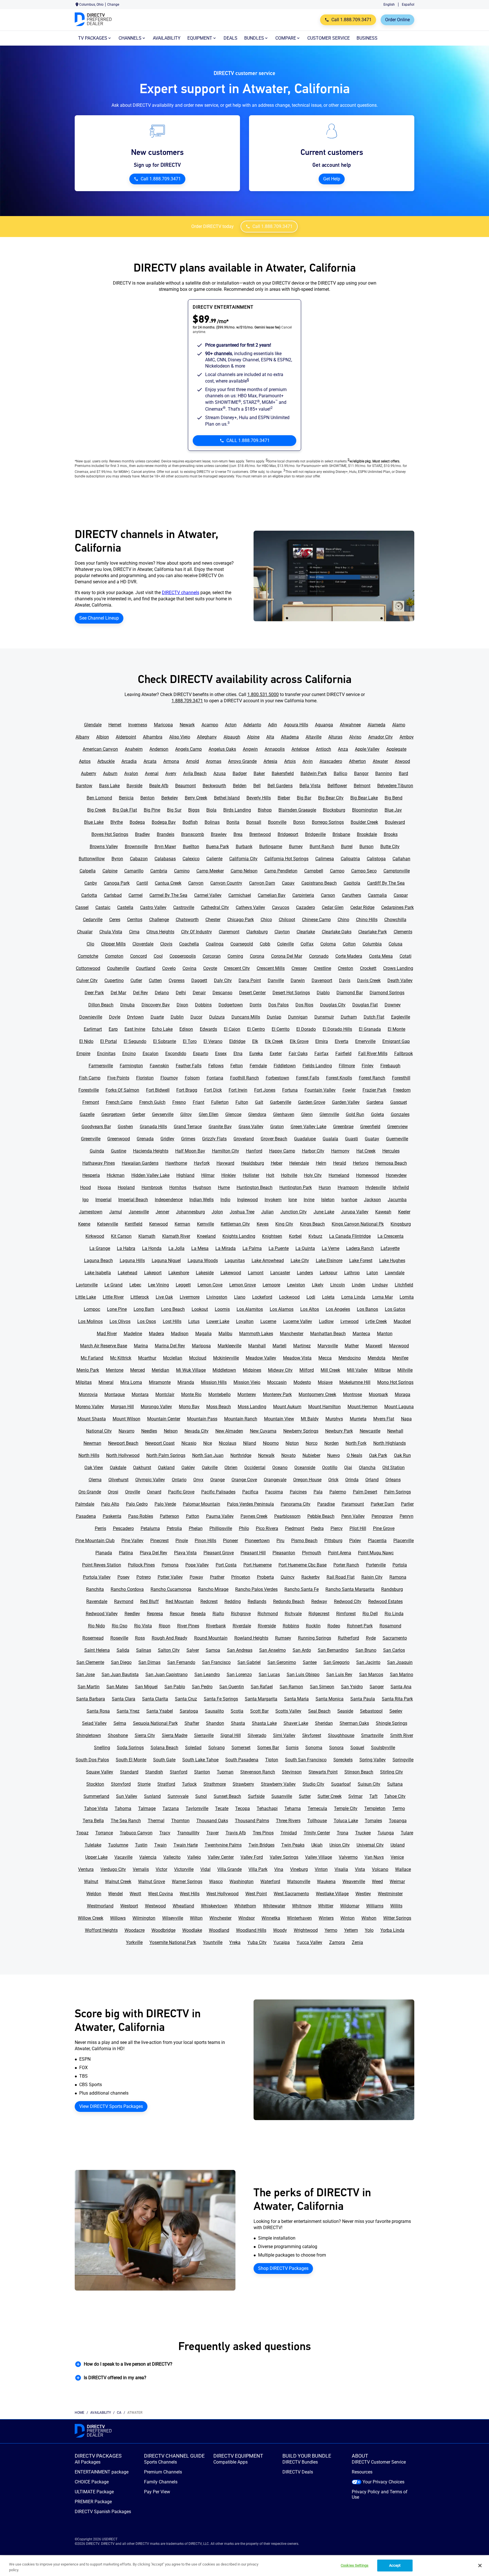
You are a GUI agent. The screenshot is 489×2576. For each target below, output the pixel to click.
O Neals (354, 1455)
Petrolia (174, 1528)
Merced (138, 1370)
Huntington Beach (255, 1187)
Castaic (103, 907)
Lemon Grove (243, 1285)
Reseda (198, 1614)
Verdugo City (113, 1869)
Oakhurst (142, 1468)
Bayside (134, 786)
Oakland (166, 1468)
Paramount (353, 1504)
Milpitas (84, 1382)
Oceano (280, 1468)
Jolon (217, 1212)
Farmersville (101, 1066)
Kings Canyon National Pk (358, 1224)
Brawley (219, 834)
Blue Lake (94, 822)
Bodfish (190, 822)
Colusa (395, 944)
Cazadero (305, 907)
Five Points (118, 1078)
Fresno (179, 1102)
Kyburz (315, 1236)
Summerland (96, 1796)
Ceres (115, 920)
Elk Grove (299, 1041)
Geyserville (163, 1114)
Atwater (380, 761)
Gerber (139, 1114)
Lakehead (127, 1273)
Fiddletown (285, 1066)
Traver (213, 1833)
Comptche (88, 956)
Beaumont (185, 786)
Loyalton (245, 1321)
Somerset (241, 1748)
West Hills (190, 1894)
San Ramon (291, 1687)
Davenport (322, 980)
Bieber (284, 798)
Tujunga (386, 1833)
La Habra (126, 1248)
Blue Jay (393, 810)
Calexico (191, 859)
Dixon (182, 1005)
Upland (398, 1845)
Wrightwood (306, 1930)
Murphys (334, 1419)
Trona (343, 1833)
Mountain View (279, 1419)
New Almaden (229, 1431)
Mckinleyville (226, 1358)
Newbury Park (339, 1431)
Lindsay (380, 1285)
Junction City (294, 1212)
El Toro (190, 1041)
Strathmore (215, 1784)
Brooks (391, 834)
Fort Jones (265, 1090)
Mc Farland (92, 1358)
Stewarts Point (323, 1772)
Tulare (407, 1833)
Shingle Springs (392, 1723)
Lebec (135, 1285)
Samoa (213, 1650)
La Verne (331, 1248)
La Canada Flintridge (350, 1236)
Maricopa (163, 725)
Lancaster (280, 1273)
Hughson (202, 1187)
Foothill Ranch (244, 1078)
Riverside (267, 1626)
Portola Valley (97, 1577)
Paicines (298, 1492)
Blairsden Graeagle (297, 810)
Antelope (300, 749)
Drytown (135, 1017)
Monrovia (88, 1394)
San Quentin (232, 1687)
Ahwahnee (350, 725)
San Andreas (240, 1650)
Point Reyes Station (102, 1565)
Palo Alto (110, 1504)
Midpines (252, 1370)
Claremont (229, 932)
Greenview (397, 1127)
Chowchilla (395, 920)
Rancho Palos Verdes (256, 1589)
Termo (399, 1808)
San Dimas (149, 1662)
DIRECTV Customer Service (379, 2462)
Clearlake (306, 932)
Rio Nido (96, 1626)
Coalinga (215, 944)
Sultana (395, 1784)
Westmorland (100, 1906)
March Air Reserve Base (104, 1346)
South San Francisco (306, 1760)
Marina (141, 1346)
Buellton (191, 847)
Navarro (126, 1431)
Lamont (256, 1273)
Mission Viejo (247, 1382)
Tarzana (171, 1808)
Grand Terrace (188, 1127)
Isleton (328, 1200)
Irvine (309, 1200)
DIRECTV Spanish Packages (103, 2512)
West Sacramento (291, 1894)
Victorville (184, 1869)
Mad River (107, 1334)
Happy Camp (282, 1151)
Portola (400, 1565)
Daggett (199, 980)
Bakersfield (283, 773)
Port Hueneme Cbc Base (303, 1565)
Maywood (399, 1346)
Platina (126, 1553)
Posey (124, 1577)
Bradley (142, 834)
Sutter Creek (330, 1796)
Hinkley (229, 1175)
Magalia (203, 1334)
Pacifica (250, 1492)
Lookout (200, 1309)
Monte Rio (191, 1394)
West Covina (160, 1894)
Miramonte (160, 1382)
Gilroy (186, 1114)
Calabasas (165, 859)
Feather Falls (189, 1066)
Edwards (208, 1029)
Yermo (331, 1930)
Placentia (377, 1541)
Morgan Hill (122, 1407)
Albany (82, 737)
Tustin (141, 1845)
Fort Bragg (187, 1090)
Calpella (88, 871)
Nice (208, 1443)
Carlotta (89, 895)
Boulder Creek (364, 822)
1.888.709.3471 (187, 701)
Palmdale (85, 1504)
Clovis (166, 944)
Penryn (407, 1516)
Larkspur (329, 1273)
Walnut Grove (152, 1882)
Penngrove (382, 1516)
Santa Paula (363, 1699)
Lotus (194, 1321)
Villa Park (258, 1869)
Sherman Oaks (354, 1723)
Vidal (205, 1869)
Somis (292, 1748)
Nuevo (333, 1455)
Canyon (196, 883)
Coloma (328, 944)
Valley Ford (252, 1857)
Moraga (403, 1394)
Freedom (402, 1090)
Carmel (136, 895)
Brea (238, 834)
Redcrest (209, 1601)
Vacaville (123, 1857)
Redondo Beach (289, 1601)
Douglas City (333, 1005)
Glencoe (233, 1114)
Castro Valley (153, 907)
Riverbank (216, 1626)
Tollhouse (317, 1821)
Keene (84, 1224)
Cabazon (139, 859)
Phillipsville (221, 1528)
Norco (312, 1443)
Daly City (223, 980)
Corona (257, 956)
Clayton (282, 932)
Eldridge (237, 1041)
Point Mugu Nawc (376, 1553)
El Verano (213, 1041)
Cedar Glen (333, 907)
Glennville (329, 1114)
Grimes (188, 1139)
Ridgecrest (319, 1614)
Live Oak (164, 1297)
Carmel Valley (208, 895)
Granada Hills (153, 1127)
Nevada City (197, 1431)
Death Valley (400, 980)
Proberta (265, 1577)
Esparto (201, 1054)
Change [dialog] (113, 5)
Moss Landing (252, 1407)
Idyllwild (401, 1187)
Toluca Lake (346, 1821)
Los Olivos (120, 1321)
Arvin (308, 761)
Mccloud (198, 1358)
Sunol (201, 1796)
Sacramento (395, 1638)
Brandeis (166, 834)
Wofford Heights (101, 1930)
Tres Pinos (263, 1833)
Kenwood (158, 1224)
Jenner (162, 1212)
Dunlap (274, 1017)
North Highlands (390, 1443)
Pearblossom (287, 1516)
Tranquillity (188, 1833)
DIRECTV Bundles (300, 2462)
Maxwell (374, 1346)
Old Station (393, 1468)
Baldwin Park (314, 773)
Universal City (370, 1845)
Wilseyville (173, 1918)
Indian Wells (201, 1200)
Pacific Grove (181, 1492)
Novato (289, 1455)
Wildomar (350, 1906)
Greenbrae (343, 1127)
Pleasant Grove (219, 1553)
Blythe (117, 822)
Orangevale (275, 1480)
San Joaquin (400, 1662)
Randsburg (392, 1589)
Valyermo (348, 1857)
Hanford (254, 1151)
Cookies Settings (355, 2565)
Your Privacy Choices (383, 2482)
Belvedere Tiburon (395, 786)
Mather (352, 1346)
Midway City (280, 1370)
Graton (277, 1127)
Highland (185, 1175)
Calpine (110, 871)
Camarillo (134, 871)
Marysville (328, 1346)
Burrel (347, 847)
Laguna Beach (98, 1261)
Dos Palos (278, 1005)
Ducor (196, 1017)
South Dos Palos (92, 1760)
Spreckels (343, 1760)
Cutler (136, 980)
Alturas (335, 737)
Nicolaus (228, 1443)
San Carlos (394, 1650)
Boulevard (395, 822)
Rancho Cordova (127, 1589)
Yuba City (257, 1942)
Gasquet (399, 1102)
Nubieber (311, 1455)
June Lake (324, 1212)
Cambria (159, 871)
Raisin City (372, 1577)
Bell (257, 786)
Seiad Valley (94, 1723)
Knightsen (272, 1236)
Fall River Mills (373, 1054)
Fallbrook (404, 1054)
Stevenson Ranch (258, 1772)
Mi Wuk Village (191, 1370)
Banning (384, 773)
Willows (118, 1918)
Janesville (139, 1212)
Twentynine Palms (223, 1845)
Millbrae (382, 1370)
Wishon (369, 1918)
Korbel (295, 1236)
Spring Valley (373, 1760)
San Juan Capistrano (167, 1675)
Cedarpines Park (397, 907)
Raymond (124, 1601)
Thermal (156, 1821)
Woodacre (135, 1930)
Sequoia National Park (155, 1723)
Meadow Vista (297, 1358)
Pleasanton (284, 1553)
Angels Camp (188, 749)
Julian (267, 1212)
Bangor (361, 773)
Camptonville (397, 871)
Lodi (311, 1297)
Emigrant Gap (396, 1041)
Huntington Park (296, 1187)
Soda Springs (130, 1748)
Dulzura (217, 1017)
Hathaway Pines (99, 1163)
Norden (332, 1443)
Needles (149, 1431)
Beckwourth (214, 786)
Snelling (102, 1748)
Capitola (352, 883)
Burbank (244, 847)
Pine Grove (384, 1528)
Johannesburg (190, 1212)
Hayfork (202, 1163)
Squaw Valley (100, 1772)
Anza (343, 749)
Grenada (145, 1139)
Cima (134, 932)
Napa (406, 1419)
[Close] (480, 2566)
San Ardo (302, 1650)
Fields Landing (317, 1066)
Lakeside (205, 1273)
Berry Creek (196, 798)
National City (99, 1431)
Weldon (94, 1894)
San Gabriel (249, 1662)
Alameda (377, 725)
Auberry (89, 773)
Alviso (355, 737)
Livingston (217, 1297)
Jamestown (91, 1212)
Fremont (91, 1102)
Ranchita (95, 1589)
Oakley (188, 1468)
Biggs (194, 810)
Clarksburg (257, 932)
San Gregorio (336, 1662)
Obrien (231, 1468)
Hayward (225, 1163)
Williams (375, 1906)
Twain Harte (186, 1845)
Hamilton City (226, 1151)
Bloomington (365, 810)
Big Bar (304, 798)
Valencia (148, 1857)
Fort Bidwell (158, 1090)
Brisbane (341, 834)
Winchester (220, 1918)
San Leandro (207, 1675)
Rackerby (311, 1577)
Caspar (401, 895)
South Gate (164, 1760)
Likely (318, 1285)
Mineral (106, 1382)
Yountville (213, 1942)
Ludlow (326, 1321)
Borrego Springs (328, 822)
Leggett (183, 1285)
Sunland (152, 1796)
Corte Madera (349, 956)
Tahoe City (395, 1796)
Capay (288, 883)
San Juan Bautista (120, 1675)
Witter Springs (397, 1918)
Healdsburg (253, 1163)
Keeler (404, 1212)
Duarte (157, 1017)
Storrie (144, 1784)
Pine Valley (132, 1541)
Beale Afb (159, 786)
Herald (340, 1163)
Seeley (396, 1711)
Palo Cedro (137, 1504)
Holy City (313, 1175)
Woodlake (192, 1930)
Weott (135, 1894)
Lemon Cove (210, 1285)
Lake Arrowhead (268, 1261)
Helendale (299, 1163)
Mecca (325, 1358)
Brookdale (367, 834)
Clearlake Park (373, 932)
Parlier (407, 1504)
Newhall (395, 1431)
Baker (259, 773)
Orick (333, 1480)
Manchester (292, 1334)
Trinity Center (317, 1833)
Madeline (133, 1334)
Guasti (351, 1139)
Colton (349, 944)
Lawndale (395, 1273)
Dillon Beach (101, 1005)
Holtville (289, 1175)
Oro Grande (90, 1492)
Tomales (373, 1821)
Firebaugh (390, 1066)
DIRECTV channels (181, 593)
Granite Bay (220, 1127)
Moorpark (378, 1394)
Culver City (87, 980)
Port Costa (226, 1565)
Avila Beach (195, 773)
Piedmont (295, 1528)
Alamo (399, 725)
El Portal (109, 1041)
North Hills (89, 1455)
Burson (366, 847)
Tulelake (93, 1845)
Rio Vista (143, 1626)
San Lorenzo (239, 1675)
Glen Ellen (209, 1114)
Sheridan (324, 1723)
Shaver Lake (296, 1723)
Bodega (137, 822)
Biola (211, 810)
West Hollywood (222, 1894)
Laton (372, 1273)
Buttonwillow (92, 859)
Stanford (179, 1772)
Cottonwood (88, 968)
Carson (328, 895)
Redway (319, 1601)
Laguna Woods (203, 1261)
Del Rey (141, 993)
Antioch (323, 749)
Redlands (257, 1601)
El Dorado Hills (337, 1029)
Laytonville (87, 1285)
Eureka (256, 1054)
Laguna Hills (132, 1261)
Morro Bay (189, 1407)
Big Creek (96, 810)
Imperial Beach (133, 1200)
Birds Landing (237, 810)
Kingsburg (401, 1224)
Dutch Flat (374, 1017)
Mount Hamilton (324, 1407)
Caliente (214, 859)
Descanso (222, 993)
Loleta (328, 1297)
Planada (104, 1553)
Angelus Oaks (222, 749)
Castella (125, 907)
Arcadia (129, 761)
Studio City (313, 1784)
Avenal (152, 773)
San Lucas (269, 1675)
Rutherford (348, 1638)
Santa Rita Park (397, 1699)
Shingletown (89, 1735)
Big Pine (152, 810)
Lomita (407, 1297)
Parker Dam (382, 1504)
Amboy (407, 737)
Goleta (378, 1114)
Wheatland (183, 1906)
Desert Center (252, 993)
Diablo (323, 993)
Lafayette (390, 1248)
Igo (85, 1200)
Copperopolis (183, 956)
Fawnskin (159, 1066)
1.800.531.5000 (263, 694)
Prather (217, 1577)
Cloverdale (143, 944)
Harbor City (313, 1151)
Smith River (402, 1735)
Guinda (97, 1151)
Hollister (251, 1175)
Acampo (210, 725)
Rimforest (346, 1614)
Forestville (89, 1090)
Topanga (398, 1821)
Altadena (290, 737)
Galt (259, 1102)
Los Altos (310, 1309)
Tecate (222, 1808)
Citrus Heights (160, 932)
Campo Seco (364, 871)
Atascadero (331, 761)
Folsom (192, 1078)
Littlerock (140, 1297)
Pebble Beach (321, 1516)
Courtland (146, 968)
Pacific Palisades (218, 1492)
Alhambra (153, 737)
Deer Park (94, 993)
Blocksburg (334, 810)
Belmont (362, 786)
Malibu (225, 1334)
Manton (385, 1334)
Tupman (225, 1772)
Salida (123, 1650)
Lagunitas (235, 1261)
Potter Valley (170, 1577)
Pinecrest (159, 1541)
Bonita (233, 822)
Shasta (238, 1723)
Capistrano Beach (319, 883)
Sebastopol (371, 1711)
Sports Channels (160, 2462)
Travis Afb (236, 1833)
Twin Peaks (293, 1845)
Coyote (210, 968)
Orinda (352, 1480)
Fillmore (347, 1066)
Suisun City (369, 1784)
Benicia (126, 798)
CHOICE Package (92, 2482)
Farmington (131, 1066)
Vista (360, 1869)
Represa (155, 1614)
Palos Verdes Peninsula (250, 1504)
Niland (250, 1443)
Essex (221, 1054)
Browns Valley (104, 847)
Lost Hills (172, 1321)
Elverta (342, 1041)
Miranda (186, 1382)
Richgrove (241, 1614)
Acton (231, 725)
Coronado (319, 956)
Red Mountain (180, 1601)
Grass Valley (251, 1127)
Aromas (214, 761)
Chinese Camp (316, 920)
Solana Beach (164, 1748)
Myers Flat (384, 1419)
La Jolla (176, 1248)
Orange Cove (244, 1480)
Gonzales (400, 1114)
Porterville (376, 1565)
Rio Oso (120, 1626)
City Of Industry (197, 932)
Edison (186, 1029)
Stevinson (292, 1772)
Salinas (144, 1650)
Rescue (177, 1614)
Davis (345, 980)
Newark (187, 725)
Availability (101, 2413)
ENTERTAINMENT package (102, 2472)
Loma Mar (382, 1297)
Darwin (298, 980)
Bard (403, 773)
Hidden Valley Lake (150, 1175)
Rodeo (334, 1626)
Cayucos (281, 907)
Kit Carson (121, 1236)
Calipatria (350, 859)
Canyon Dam (262, 883)
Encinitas (106, 1054)
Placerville (404, 1541)
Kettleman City (235, 1224)
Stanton (202, 1772)
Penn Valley (353, 1516)
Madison (180, 1334)
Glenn (307, 1114)
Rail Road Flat (341, 1577)
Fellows (216, 1066)
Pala (318, 1492)
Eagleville (401, 1017)
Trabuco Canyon (136, 1833)
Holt (270, 1175)
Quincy (288, 1577)
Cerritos (135, 920)
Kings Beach (312, 1224)
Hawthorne (176, 1163)
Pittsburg (333, 1541)
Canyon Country (226, 883)
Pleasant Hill (253, 1553)
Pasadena (86, 1516)
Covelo (169, 968)
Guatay (372, 1139)
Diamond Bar (350, 993)
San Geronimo (282, 1662)
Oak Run (402, 1455)
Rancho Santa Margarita (350, 1589)
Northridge (241, 1455)
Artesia (270, 761)
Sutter (305, 1796)
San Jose (85, 1675)
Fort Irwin (238, 1090)
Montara (140, 1394)
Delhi (181, 993)
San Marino (402, 1675)
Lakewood (231, 1273)
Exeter (276, 1054)
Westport (129, 1906)
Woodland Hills (251, 1930)
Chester (213, 920)
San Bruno (366, 1650)
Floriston (145, 1078)
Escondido (176, 1054)
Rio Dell (370, 1614)
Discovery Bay (156, 1005)
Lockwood (289, 1297)
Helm (321, 1163)
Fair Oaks (298, 1054)
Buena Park (217, 847)
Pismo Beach (304, 1541)
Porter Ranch (346, 1565)
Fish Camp (90, 1078)
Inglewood (247, 1200)
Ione (293, 1200)
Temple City (346, 1808)
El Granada (370, 1029)
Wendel (115, 1894)
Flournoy (169, 1078)
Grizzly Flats (214, 1139)
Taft (373, 1796)
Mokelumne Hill (355, 1382)
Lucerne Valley (298, 1321)
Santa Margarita (261, 1699)
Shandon (215, 1723)
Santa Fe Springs (221, 1699)
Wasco (216, 1882)
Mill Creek (330, 1370)
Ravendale (97, 1601)
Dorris (256, 1005)
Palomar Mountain (201, 1504)
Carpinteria (303, 895)
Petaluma (150, 1528)
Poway (196, 1577)
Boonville (277, 822)
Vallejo (194, 1857)
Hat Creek (366, 1151)
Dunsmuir (324, 1017)
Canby (91, 883)
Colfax (307, 944)
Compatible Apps (230, 2462)
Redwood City (348, 1601)
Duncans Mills (246, 1017)
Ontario (179, 1480)
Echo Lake (162, 1029)
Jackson (372, 1200)
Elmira (322, 1041)
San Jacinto (368, 1662)
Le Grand (113, 1285)
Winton (348, 1918)
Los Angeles (338, 1309)
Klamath (147, 1236)
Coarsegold (242, 944)
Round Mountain (211, 1638)
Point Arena (340, 1553)
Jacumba (397, 1200)
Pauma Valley (220, 1516)
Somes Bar (268, 1748)
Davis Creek (369, 980)
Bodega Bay (164, 822)
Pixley (355, 1541)
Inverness (138, 725)
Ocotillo (330, 1468)
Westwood (155, 1906)
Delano (162, 993)
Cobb (265, 944)
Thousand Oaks (212, 1821)
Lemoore (271, 1285)
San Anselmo (273, 1650)
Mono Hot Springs (395, 1382)
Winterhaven (299, 1918)
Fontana (215, 1078)
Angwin (250, 749)
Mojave (325, 1382)
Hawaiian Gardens (140, 1163)
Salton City (169, 1650)
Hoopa (104, 1187)
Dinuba (127, 1005)
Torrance (104, 1833)
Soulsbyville (383, 1748)
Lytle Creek (376, 1321)
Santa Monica (330, 1699)
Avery (171, 773)
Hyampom (348, 1187)
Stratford (166, 1784)
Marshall (257, 1346)
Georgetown (113, 1114)
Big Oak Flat (125, 810)
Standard (129, 1772)
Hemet (115, 725)
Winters (326, 1918)
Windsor (246, 1918)
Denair (199, 993)
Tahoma (123, 1808)
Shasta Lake (264, 1723)
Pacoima (274, 1492)
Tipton (272, 1760)
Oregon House (307, 1480)
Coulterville (118, 968)
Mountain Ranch (241, 1419)
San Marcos (371, 1675)
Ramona (398, 1577)
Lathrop (352, 1273)
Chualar (85, 932)
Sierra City (145, 1735)
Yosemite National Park (173, 1942)
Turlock (189, 1784)
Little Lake (86, 1297)
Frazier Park (374, 1090)
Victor (161, 1869)
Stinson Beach (359, 1772)
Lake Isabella (98, 1273)
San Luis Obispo (303, 1675)
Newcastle (370, 1431)
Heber (277, 1163)
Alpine (253, 737)
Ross (140, 1638)
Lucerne (268, 1321)
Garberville (281, 1102)
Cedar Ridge (362, 907)
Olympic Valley (150, 1480)
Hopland (126, 1187)
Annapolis (275, 749)
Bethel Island (227, 798)
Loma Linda (353, 1297)
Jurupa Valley (355, 1212)
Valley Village (319, 1857)
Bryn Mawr (165, 847)
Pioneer (230, 1541)
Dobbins (203, 1005)
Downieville (91, 1017)
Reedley (132, 1614)
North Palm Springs (166, 1455)
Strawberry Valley (278, 1784)
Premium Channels (163, 2472)
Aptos (85, 761)
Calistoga (376, 859)
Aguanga (324, 725)
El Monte (396, 1029)
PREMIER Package (93, 2502)
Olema (95, 1480)
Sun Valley (127, 1796)
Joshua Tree (242, 1212)
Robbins (291, 1626)
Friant (199, 1102)
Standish (154, 1772)
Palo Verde (165, 1504)
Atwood (402, 761)
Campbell (314, 871)
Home (80, 2413)
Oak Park (378, 1455)
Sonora (336, 1748)
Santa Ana (401, 1687)
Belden (240, 786)
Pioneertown (257, 1541)
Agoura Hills (296, 725)
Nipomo (271, 1443)
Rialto (218, 1614)
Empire (83, 1054)
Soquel (357, 1748)
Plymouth (312, 1553)
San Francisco (216, 1662)
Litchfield (404, 1285)
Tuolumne (118, 1845)
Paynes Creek (254, 1516)
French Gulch (152, 1102)
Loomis (222, 1309)
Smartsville (372, 1735)
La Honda (152, 1248)
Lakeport (153, 1273)
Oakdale (118, 1468)
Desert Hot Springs (291, 993)
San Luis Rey (339, 1675)
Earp (113, 1029)
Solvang (216, 1748)
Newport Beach (123, 1443)
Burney (296, 847)
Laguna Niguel (166, 1261)
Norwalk (266, 1455)
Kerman (182, 1224)
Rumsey (283, 1638)
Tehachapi (267, 1808)
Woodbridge (163, 1930)
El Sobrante (165, 1041)
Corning (235, 956)
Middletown (224, 1370)
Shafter (192, 1723)
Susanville (282, 1796)
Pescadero (123, 1528)
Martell (279, 1346)
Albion (103, 737)
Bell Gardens (280, 786)
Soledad (193, 1748)
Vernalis (141, 1869)
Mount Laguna (399, 1407)
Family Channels (161, 2482)
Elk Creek (274, 1041)
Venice (397, 1857)
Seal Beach (319, 1711)
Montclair (165, 1394)
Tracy (165, 1833)
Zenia (357, 1942)
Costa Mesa (381, 956)
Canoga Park (117, 883)
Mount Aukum (287, 1407)
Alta (270, 737)
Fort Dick (213, 1090)
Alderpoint (126, 737)
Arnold (192, 761)
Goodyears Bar (96, 1127)
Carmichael (240, 895)
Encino (129, 1054)
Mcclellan (173, 1358)
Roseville (119, 1638)
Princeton (241, 1577)
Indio (225, 1200)
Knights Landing (239, 1236)
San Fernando (181, 1662)
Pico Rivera (267, 1528)
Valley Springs (284, 1857)
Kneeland (206, 1236)
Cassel (82, 907)
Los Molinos (90, 1321)
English (389, 5)
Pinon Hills (205, 1541)
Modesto (302, 1382)
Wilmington (144, 1918)
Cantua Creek (168, 883)
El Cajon (232, 1029)
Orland (372, 1480)
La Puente (279, 1248)
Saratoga (189, 1711)
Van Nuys (374, 1857)
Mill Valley (357, 1370)
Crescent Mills (271, 968)
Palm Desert (365, 1492)
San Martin (89, 1687)
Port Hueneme (258, 1565)
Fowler (349, 1090)
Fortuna (290, 1090)
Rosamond (390, 1626)
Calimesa (325, 859)
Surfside (256, 1796)
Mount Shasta (92, 1419)
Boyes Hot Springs (110, 834)
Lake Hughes (392, 1261)
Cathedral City (215, 907)
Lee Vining (158, 1285)
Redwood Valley (102, 1614)
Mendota (377, 1358)
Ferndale (258, 1066)
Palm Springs (397, 1492)
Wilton (196, 1918)
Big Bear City (331, 798)
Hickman (116, 1175)
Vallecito (172, 1857)
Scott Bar (259, 1711)
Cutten (155, 980)
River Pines (188, 1626)
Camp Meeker (210, 871)
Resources (362, 2472)
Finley (368, 1066)
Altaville (314, 737)
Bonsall (254, 822)
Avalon (131, 773)
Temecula (317, 1808)
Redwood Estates (385, 1601)
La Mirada (226, 1248)
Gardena (375, 1102)
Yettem (351, 1930)
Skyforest (312, 1735)
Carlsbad (113, 895)
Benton (147, 798)
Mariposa (201, 1346)
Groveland (244, 1139)
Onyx (198, 1480)
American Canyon (100, 749)
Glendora (257, 1114)
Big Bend (393, 798)
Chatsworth (187, 920)
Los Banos (367, 1309)
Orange (217, 1480)
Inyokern (273, 1200)
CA (119, 2413)
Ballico (340, 773)
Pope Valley (197, 1565)
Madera (156, 1334)
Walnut (91, 1882)
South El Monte (131, 1760)
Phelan (196, 1528)
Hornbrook (152, 1187)
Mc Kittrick (121, 1358)
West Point (256, 1894)
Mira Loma (131, 1382)
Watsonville (299, 1882)
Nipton (292, 1443)
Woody (280, 1930)
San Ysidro (352, 1687)
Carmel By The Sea (168, 895)
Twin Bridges (261, 1845)
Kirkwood (95, 1236)
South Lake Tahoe (200, 1760)
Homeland (339, 1175)
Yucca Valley (309, 1942)
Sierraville (204, 1735)
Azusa (220, 773)
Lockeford (262, 1297)
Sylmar (355, 1796)
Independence (169, 1200)
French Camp (119, 1102)
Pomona (170, 1565)
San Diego (121, 1662)
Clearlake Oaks (337, 932)
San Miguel (146, 1687)
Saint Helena (97, 1650)
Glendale (93, 725)
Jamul (116, 1212)
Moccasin (277, 1382)
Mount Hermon (363, 1407)
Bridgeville (315, 834)
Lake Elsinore (329, 1261)
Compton (114, 956)
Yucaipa (282, 1942)
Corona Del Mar (287, 956)
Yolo (369, 1930)
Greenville (91, 1139)
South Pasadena (242, 1760)
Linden (359, 1285)
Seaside (345, 1711)
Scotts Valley (288, 1711)
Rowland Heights (251, 1638)
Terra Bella (93, 1821)
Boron (299, 822)
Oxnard (154, 1492)
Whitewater (274, 1906)
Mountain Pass (202, 1419)
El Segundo (135, 1041)
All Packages (88, 2462)
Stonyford (121, 1784)
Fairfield (343, 1054)
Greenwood (119, 1139)
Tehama (293, 1808)
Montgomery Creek (317, 1394)
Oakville (210, 1468)
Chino (343, 920)
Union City (340, 1845)
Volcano (380, 1869)
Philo (244, 1528)
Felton (237, 1066)
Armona (171, 761)
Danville (276, 980)
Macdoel (402, 1321)
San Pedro (202, 1687)
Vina (279, 1869)
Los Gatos (395, 1309)
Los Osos (147, 1321)
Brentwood (260, 834)
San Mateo (117, 1687)
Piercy (337, 1528)
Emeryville (365, 1041)
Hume (224, 1187)
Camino (182, 871)
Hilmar (208, 1175)
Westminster (390, 1894)
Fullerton (220, 1102)
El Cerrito (281, 1029)
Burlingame (271, 847)
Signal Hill (231, 1735)
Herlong (361, 1163)
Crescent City (237, 968)
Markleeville (230, 1346)
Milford (307, 1370)
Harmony (340, 1151)
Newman (92, 1443)
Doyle (115, 1017)
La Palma (252, 1248)
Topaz (82, 1833)
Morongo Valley (156, 1407)
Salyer (193, 1650)
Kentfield (134, 1224)
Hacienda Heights (151, 1151)
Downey (393, 1005)
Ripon (165, 1626)
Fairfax (321, 1054)
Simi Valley (284, 1735)
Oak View (94, 1468)
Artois (290, 761)
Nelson (171, 1431)
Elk (255, 1041)
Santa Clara (124, 1699)
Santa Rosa (98, 1711)
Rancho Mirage (213, 1589)
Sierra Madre (175, 1735)
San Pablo (175, 1687)
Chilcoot (287, 920)
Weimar (397, 1882)
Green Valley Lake (308, 1127)
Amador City (380, 737)
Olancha (367, 1468)
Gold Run (355, 1114)
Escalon (151, 1054)
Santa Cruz (186, 1699)
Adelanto (252, 725)
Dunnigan (298, 1017)
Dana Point (250, 980)
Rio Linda (394, 1614)
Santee (310, 1662)
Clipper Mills (113, 944)
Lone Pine (117, 1309)
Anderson (159, 749)
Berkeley (170, 798)
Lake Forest (361, 1261)
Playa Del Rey (154, 1553)
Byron (117, 859)
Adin (273, 725)
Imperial (103, 1200)
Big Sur (174, 810)
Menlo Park (88, 1370)
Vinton (321, 1869)
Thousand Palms (252, 1821)
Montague (115, 1394)
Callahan (401, 859)
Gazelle (87, 1114)
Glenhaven (284, 1114)
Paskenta (112, 1516)
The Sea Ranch (126, 1821)
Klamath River (176, 1236)
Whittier (326, 1906)
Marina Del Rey (170, 1346)
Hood (85, 1187)
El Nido (86, 1041)
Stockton (95, 1784)
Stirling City (392, 1772)
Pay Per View (157, 2492)
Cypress (177, 980)
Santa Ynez (128, 1711)
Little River (113, 1297)
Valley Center (221, 1857)
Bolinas (212, 822)
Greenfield (370, 1127)
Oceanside (305, 1468)
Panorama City (296, 1504)
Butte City (390, 847)
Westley (363, 1894)
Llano (240, 1297)
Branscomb (193, 834)
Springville (403, 1760)
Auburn (110, 773)
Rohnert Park (360, 1626)
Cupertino (114, 980)
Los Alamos (282, 1309)
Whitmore (302, 1906)
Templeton (375, 1808)
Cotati (406, 956)
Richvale (293, 1614)
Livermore (190, 1297)
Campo (337, 871)
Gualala (330, 1139)
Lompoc (92, 1309)
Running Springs (315, 1638)
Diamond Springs (387, 993)
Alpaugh (232, 737)
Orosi (113, 1492)
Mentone (115, 1370)
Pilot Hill (358, 1528)
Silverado (257, 1735)
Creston (346, 968)
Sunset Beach (227, 1796)
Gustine (119, 1151)
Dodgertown (231, 1005)
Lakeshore (179, 1273)
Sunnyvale (178, 1796)
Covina (189, 968)
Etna (238, 1054)
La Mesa (200, 1248)
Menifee (400, 1358)
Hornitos (178, 1187)
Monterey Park (277, 1394)
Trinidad (289, 1833)
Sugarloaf (341, 1784)
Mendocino (350, 1358)
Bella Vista (310, 786)
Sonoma (314, 1748)
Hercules (391, 1151)
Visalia (341, 1869)
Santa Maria (296, 1699)
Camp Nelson (244, 871)
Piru (280, 1541)
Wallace (403, 1869)
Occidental (255, 1468)
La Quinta (305, 1248)
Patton (193, 1516)
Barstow (84, 786)
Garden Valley (346, 1102)
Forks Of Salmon (122, 1090)
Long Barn (144, 1309)
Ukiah (317, 1845)
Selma (120, 1723)
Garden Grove (312, 1102)
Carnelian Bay (272, 895)
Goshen (125, 1127)
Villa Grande (230, 1869)
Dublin (177, 1017)
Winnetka (271, 1918)
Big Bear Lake (364, 798)
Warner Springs (187, 1882)
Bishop (265, 810)
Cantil (142, 883)
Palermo (338, 1492)
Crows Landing (398, 968)
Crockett (368, 968)
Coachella (189, 944)
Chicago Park (241, 920)
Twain (160, 1845)
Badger (240, 773)
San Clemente (90, 1662)
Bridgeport (288, 834)
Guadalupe (305, 1139)
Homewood (367, 1175)
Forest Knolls (339, 1078)
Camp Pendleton (281, 871)
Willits (396, 1906)
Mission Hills (214, 1382)
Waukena (326, 1882)
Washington (242, 1882)
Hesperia (91, 1175)
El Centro (256, 1029)
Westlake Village (332, 1894)
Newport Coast (160, 1443)
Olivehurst (118, 1480)
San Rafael (262, 1687)
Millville (405, 1370)
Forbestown (277, 1078)
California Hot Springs (286, 859)
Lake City (300, 1261)
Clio (90, 944)
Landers (305, 1273)
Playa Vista (185, 1553)
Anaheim (134, 749)
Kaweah (383, 1212)
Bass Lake (109, 786)
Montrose (352, 1394)
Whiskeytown (214, 1906)
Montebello (219, 1394)
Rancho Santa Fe (302, 1589)
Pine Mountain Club (95, 1541)
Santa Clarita (155, 1699)
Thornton (180, 1821)
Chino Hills (367, 920)
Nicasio (189, 1443)
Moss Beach (219, 1407)
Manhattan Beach (328, 1334)
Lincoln (338, 1285)
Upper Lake (96, 1857)
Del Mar (118, 993)
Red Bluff (149, 1601)
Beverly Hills (259, 798)
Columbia (372, 944)
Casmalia (377, 895)
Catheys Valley (250, 907)
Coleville (285, 944)
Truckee (363, 1833)
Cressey (299, 968)
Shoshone (118, 1735)
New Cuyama (263, 1431)
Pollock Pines (141, 1565)
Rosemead (93, 1638)
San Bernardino (333, 1650)
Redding (233, 1601)
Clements (403, 932)
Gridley (167, 1139)
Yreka (235, 1942)
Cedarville (93, 920)
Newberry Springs (301, 1431)
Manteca (361, 1334)
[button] (244, 2364)
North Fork (356, 1443)
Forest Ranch (372, 1078)
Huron (325, 1187)
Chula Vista (111, 932)
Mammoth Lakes (256, 1334)
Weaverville (354, 1882)
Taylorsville (197, 1808)
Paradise (326, 1504)
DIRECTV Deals (298, 2472)
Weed (377, 1882)
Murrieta (358, 1419)
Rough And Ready (170, 1638)
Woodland (219, 1930)
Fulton (242, 1102)
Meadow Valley (261, 1358)
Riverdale (242, 1626)
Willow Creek (91, 1918)
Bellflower (337, 786)
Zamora (337, 1942)
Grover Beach (274, 1139)
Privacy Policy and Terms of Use (380, 2494)
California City (243, 859)
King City (284, 1224)
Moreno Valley (90, 1407)
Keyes (263, 1224)
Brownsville (136, 847)
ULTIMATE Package (94, 2492)
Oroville (133, 1492)
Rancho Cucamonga (171, 1589)
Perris (100, 1528)
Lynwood (349, 1321)
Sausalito (214, 1711)
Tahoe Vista (96, 1808)
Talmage (147, 1808)
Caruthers (351, 895)
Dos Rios (304, 1005)
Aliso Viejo (180, 737)
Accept (395, 2565)
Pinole (182, 1541)
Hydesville (376, 1187)
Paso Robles (141, 1516)
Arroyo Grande (242, 761)
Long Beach (173, 1309)
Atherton (357, 761)
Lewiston (296, 1285)
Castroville (184, 907)
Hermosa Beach (391, 1163)
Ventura (86, 1869)
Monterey (247, 1394)
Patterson (170, 1516)
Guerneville (397, 1139)
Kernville (205, 1224)
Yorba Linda (392, 1930)
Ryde (371, 1638)
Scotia (237, 1711)
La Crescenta (391, 1236)
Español (408, 5)
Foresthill (401, 1078)
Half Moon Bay (190, 1151)
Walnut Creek (118, 1882)
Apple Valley (367, 749)
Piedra (317, 1528)
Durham (349, 1017)
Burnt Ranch (322, 847)
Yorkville (134, 1942)
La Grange (100, 1248)
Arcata (150, 761)
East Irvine (135, 1029)
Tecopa (243, 1808)
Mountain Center (164, 1419)
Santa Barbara (91, 1699)
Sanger (377, 1687)
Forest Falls (308, 1078)
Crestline (322, 968)
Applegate (396, 749)
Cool (158, 956)
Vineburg (299, 1869)
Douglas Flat (365, 1005)
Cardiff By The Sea (386, 883)
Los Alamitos (250, 1309)
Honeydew (396, 1175)
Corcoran (212, 956)
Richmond (268, 1614)
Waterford (270, 1882)
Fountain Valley (320, 1090)
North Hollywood (123, 1455)
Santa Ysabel (160, 1711)
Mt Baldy (310, 1419)
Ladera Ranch (360, 1248)
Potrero (144, 1577)
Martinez (302, 1346)
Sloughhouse (341, 1735)
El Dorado (306, 1029)
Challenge (159, 920)
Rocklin (313, 1626)
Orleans (393, 1480)
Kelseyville (108, 1224)
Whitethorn (245, 1906)
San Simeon (322, 1687)
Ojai (348, 1468)
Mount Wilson (126, 1419)
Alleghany (207, 737)
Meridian (160, 1370)
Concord (139, 956)
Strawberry (243, 1784)
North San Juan (208, 1455)
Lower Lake (218, 1321)
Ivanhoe (349, 1200)
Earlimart (93, 1029)
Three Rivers (288, 1821)
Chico (266, 920)
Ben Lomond (99, 798)
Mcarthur (147, 1358)
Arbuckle (106, 761)
